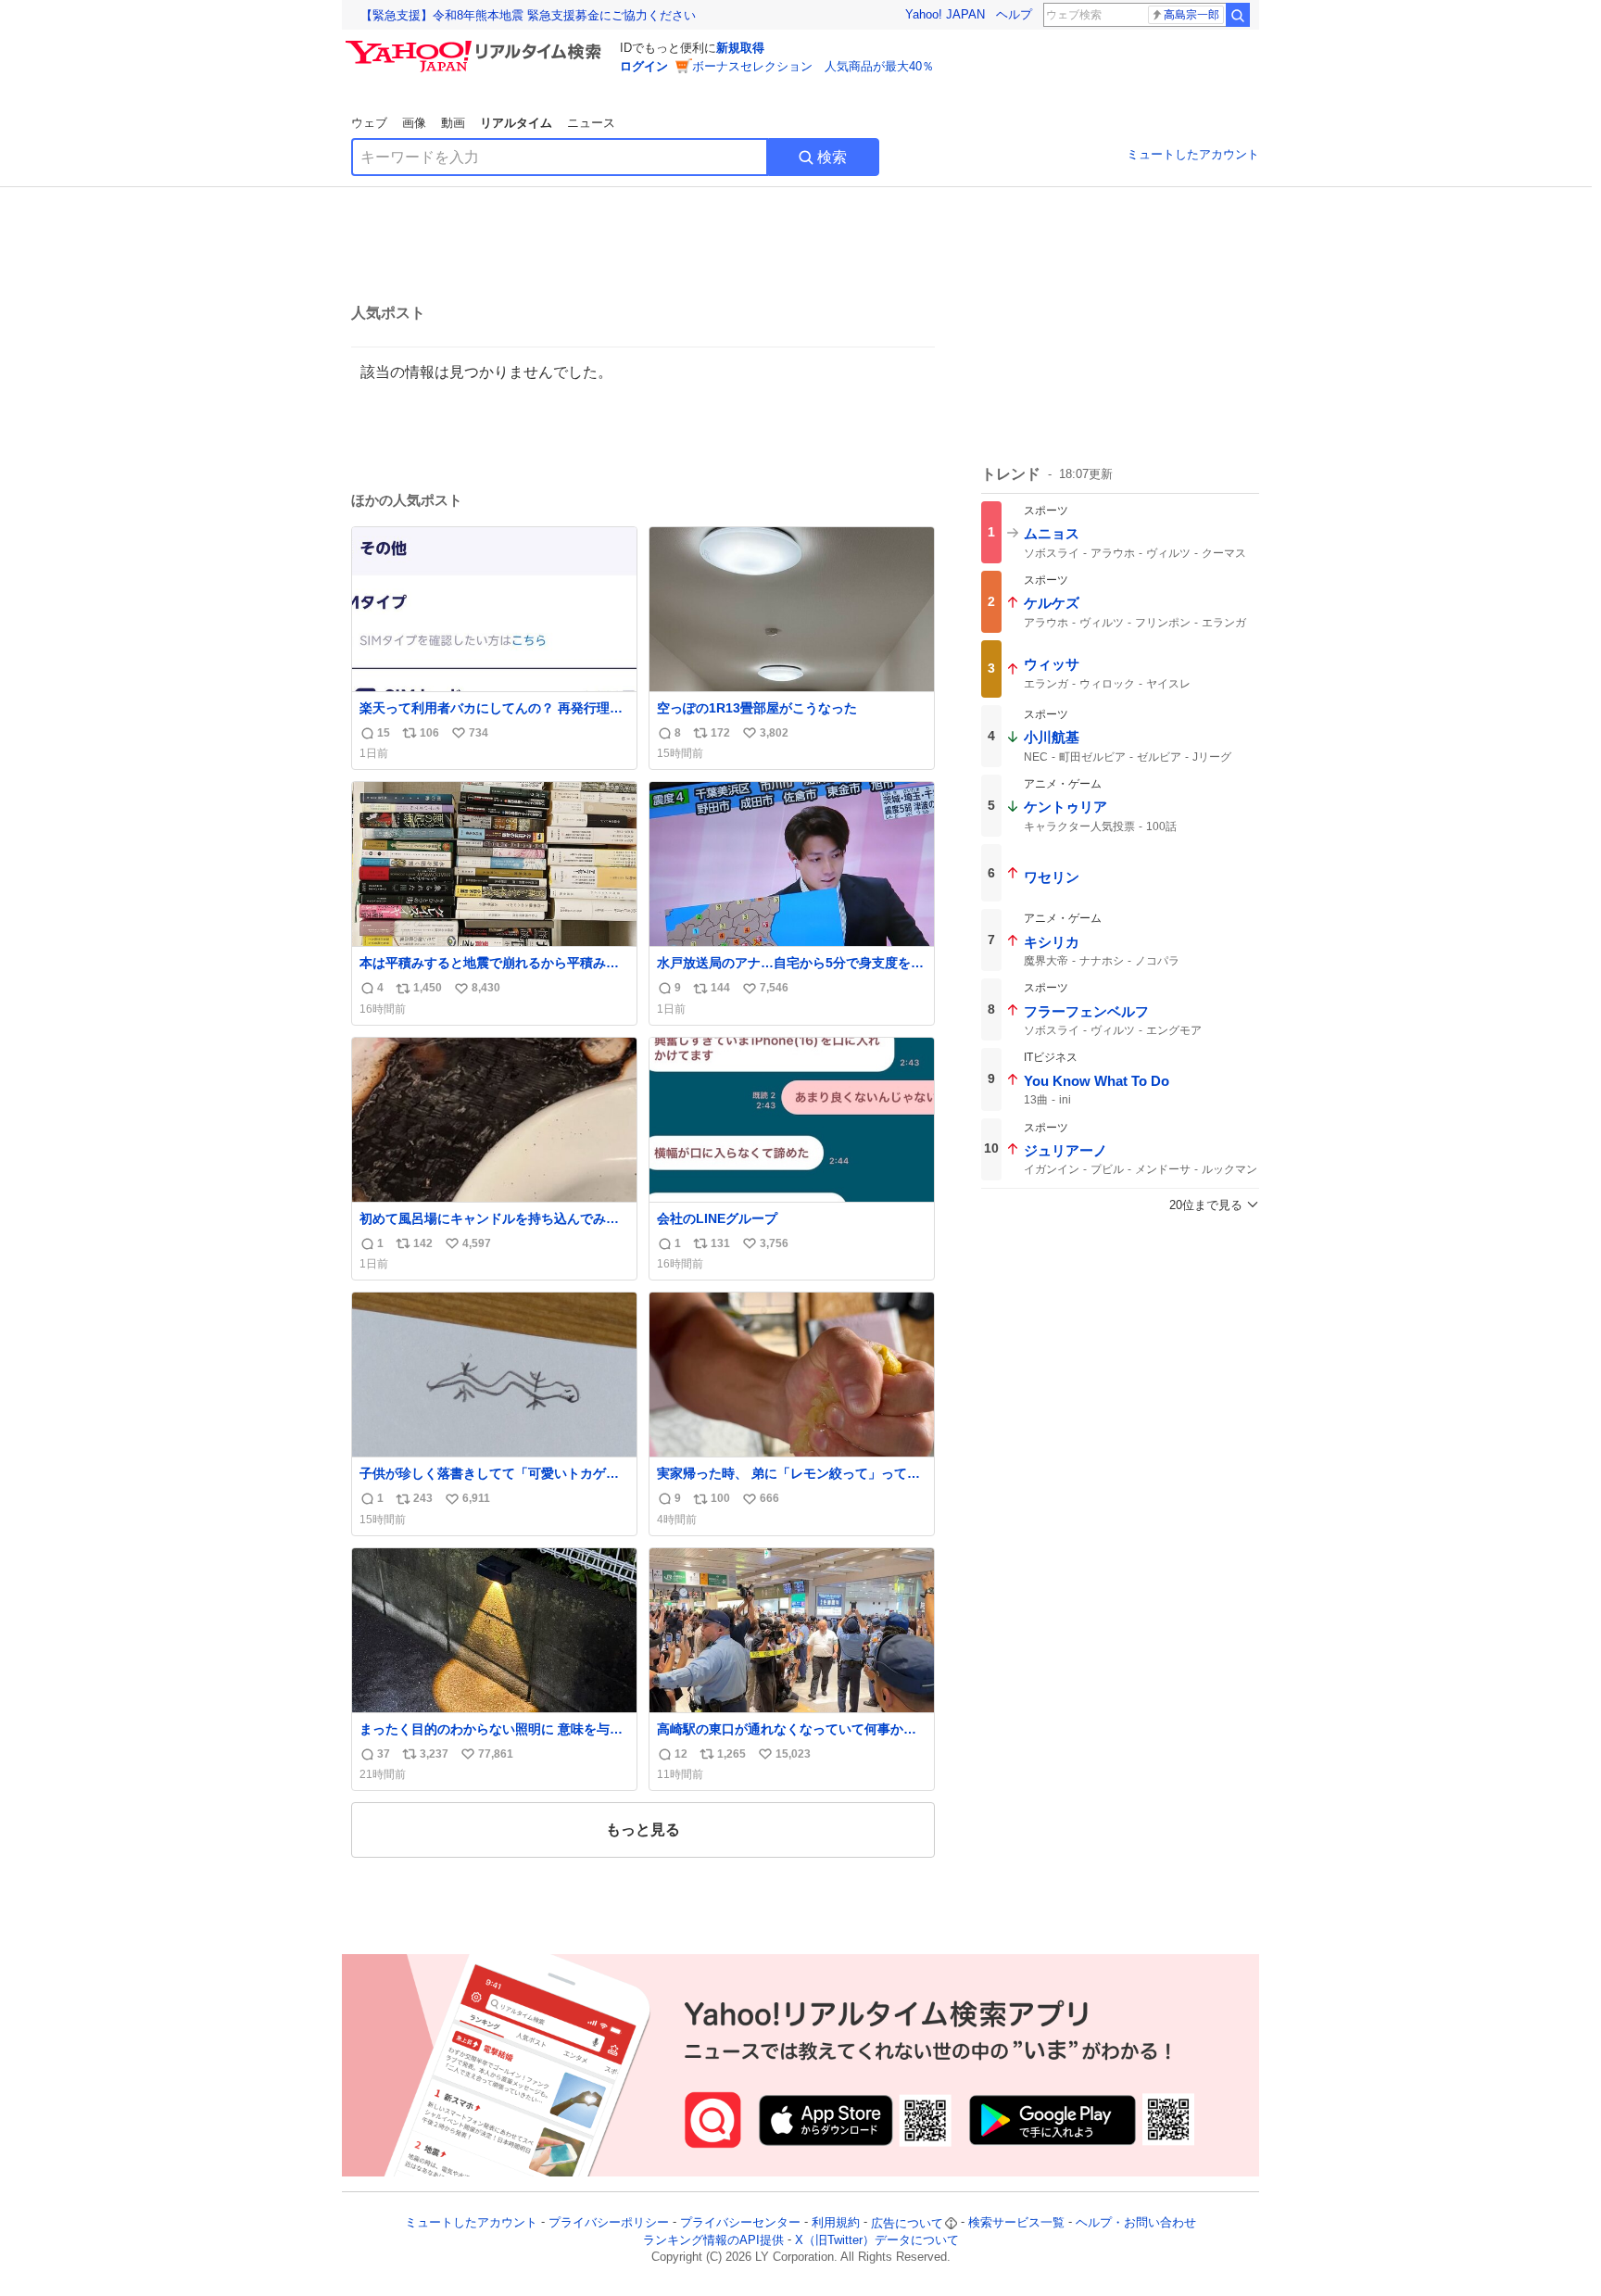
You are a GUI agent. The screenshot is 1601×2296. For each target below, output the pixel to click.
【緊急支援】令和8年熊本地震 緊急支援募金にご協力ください (528, 15)
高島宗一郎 (1191, 15)
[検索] (1238, 15)
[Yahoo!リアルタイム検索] (476, 45)
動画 (453, 123)
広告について (907, 2223)
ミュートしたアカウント (1193, 154)
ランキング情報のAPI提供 (713, 2240)
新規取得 (740, 48)
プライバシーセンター (740, 2223)
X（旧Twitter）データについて (877, 2240)
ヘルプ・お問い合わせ (1136, 2223)
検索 (832, 157)
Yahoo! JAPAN (945, 14)
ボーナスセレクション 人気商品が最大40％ (813, 66)
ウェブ (369, 123)
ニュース (591, 123)
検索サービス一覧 (1016, 2223)
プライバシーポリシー (609, 2223)
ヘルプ (1014, 14)
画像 (414, 123)
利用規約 (836, 2223)
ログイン (644, 66)
